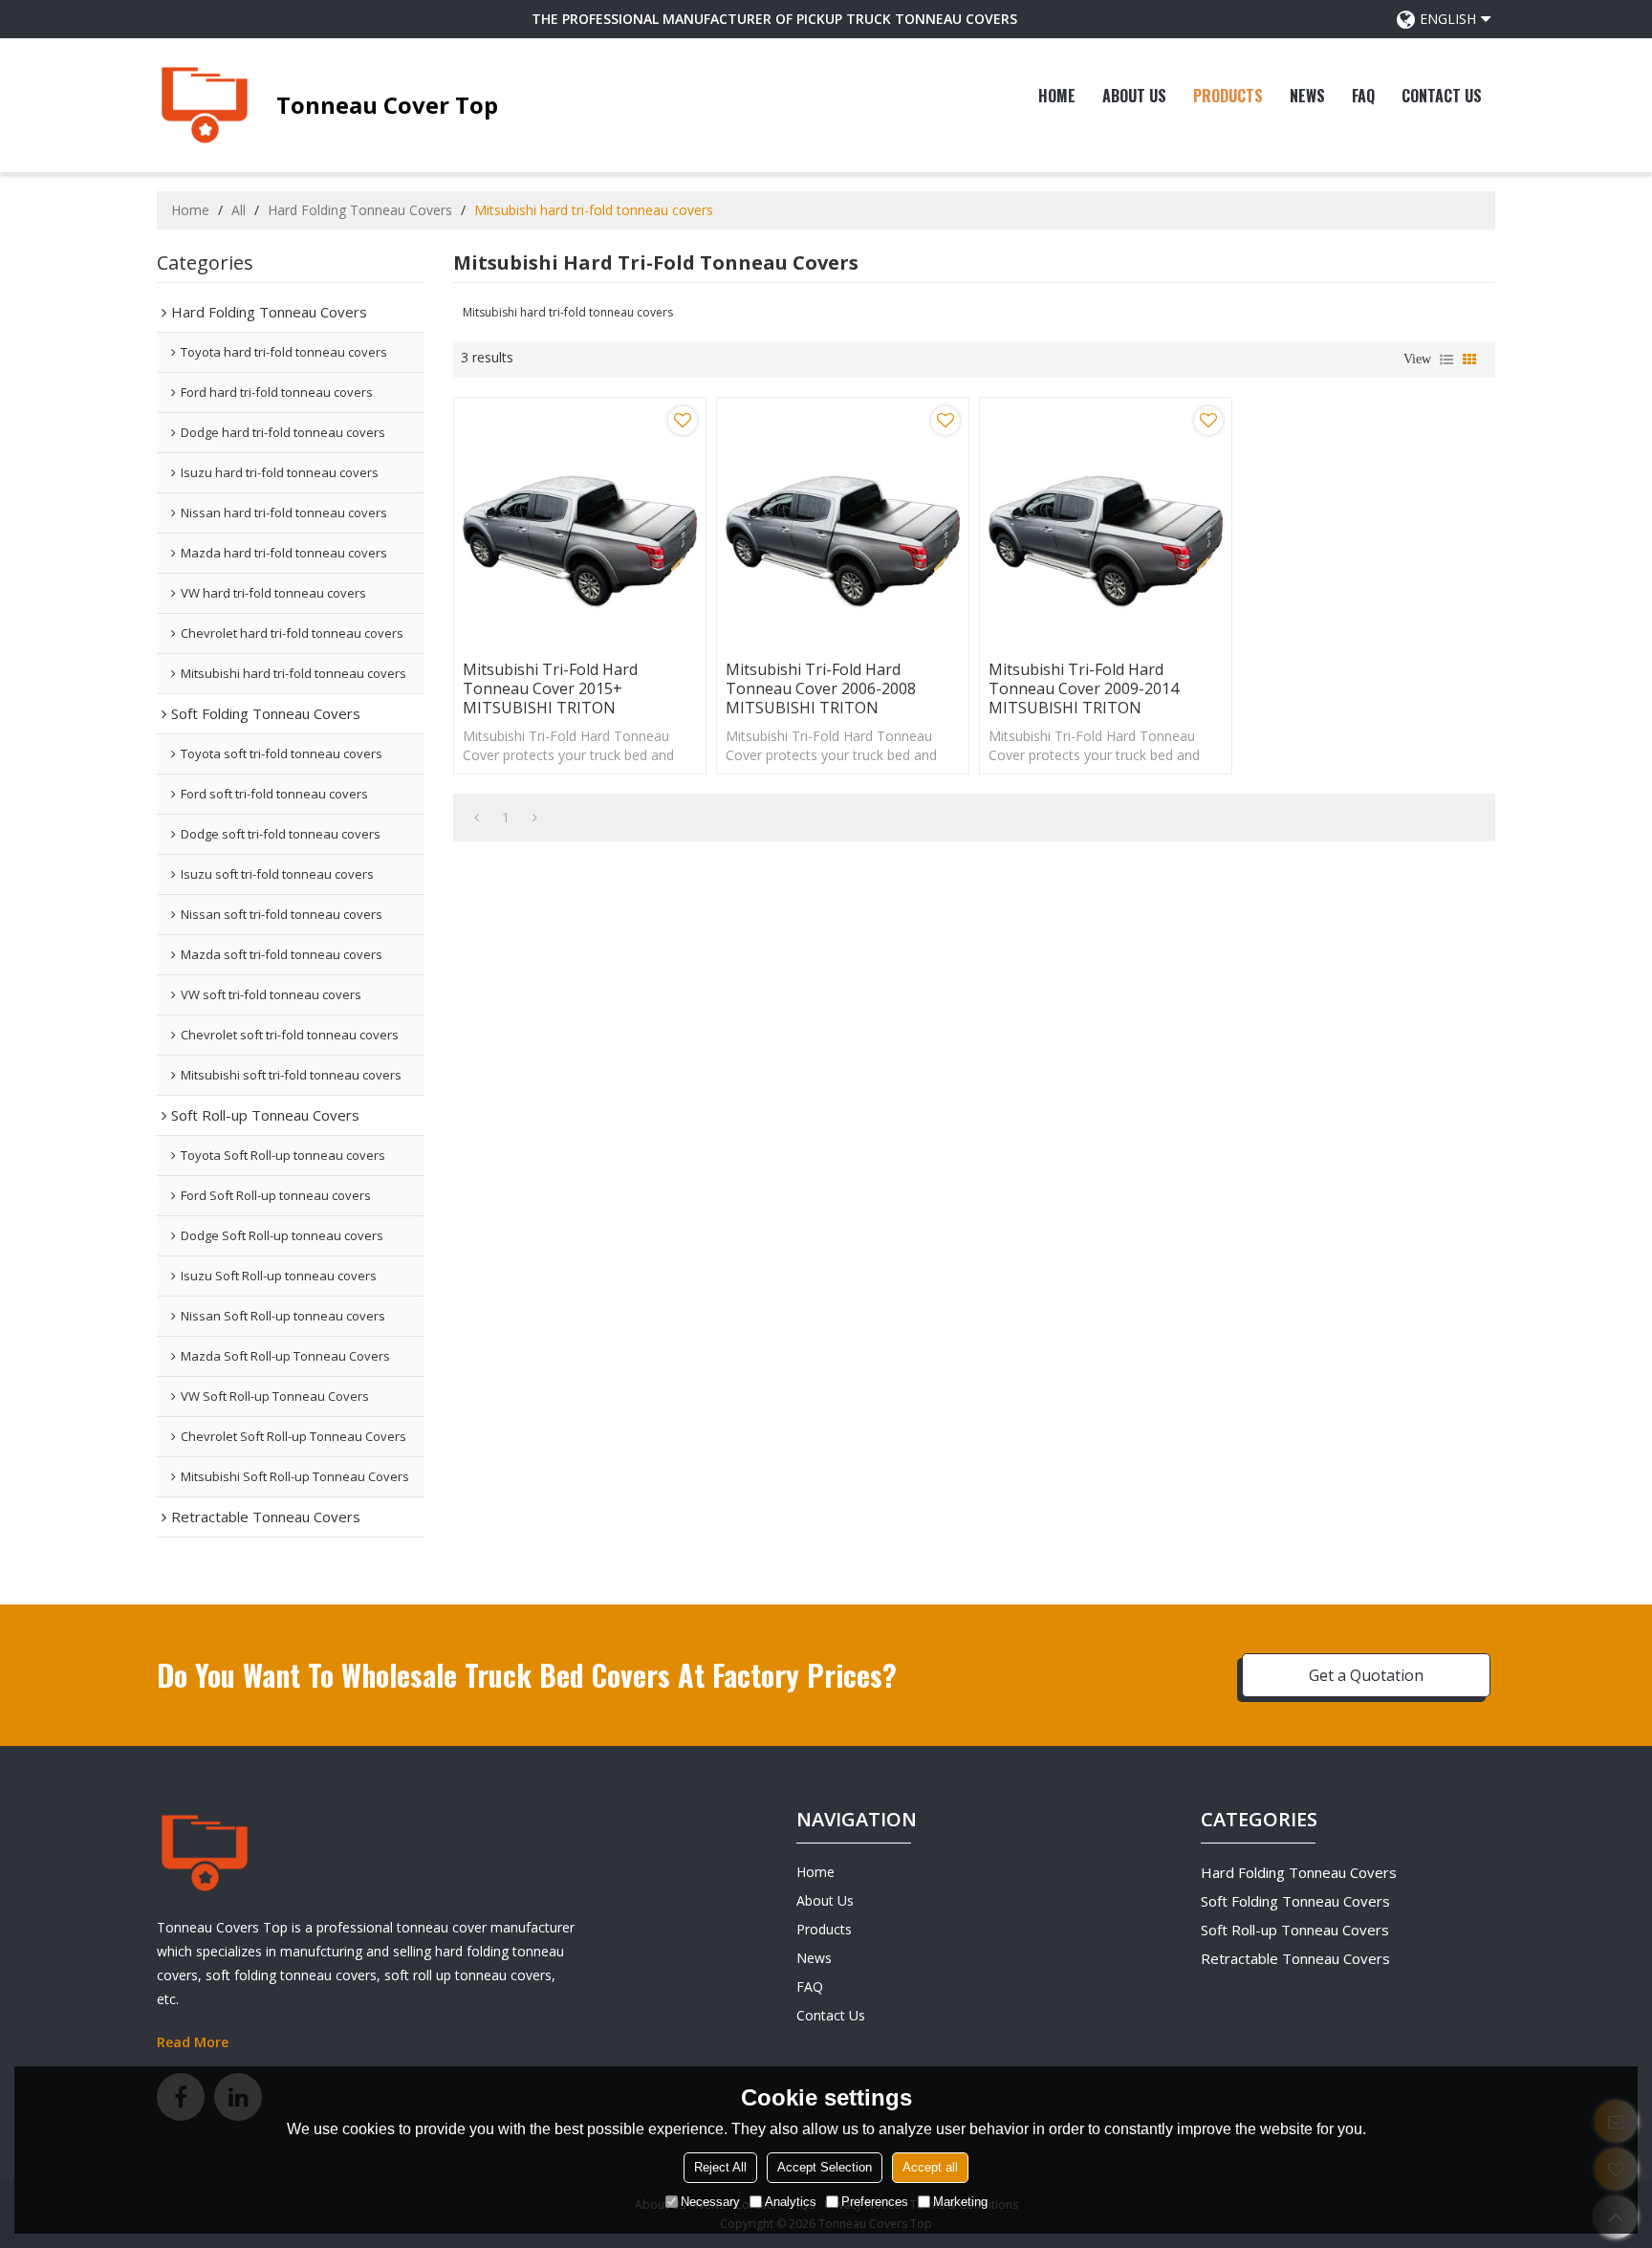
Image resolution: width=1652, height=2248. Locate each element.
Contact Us (1442, 96)
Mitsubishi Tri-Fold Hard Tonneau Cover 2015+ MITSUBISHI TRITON (550, 688)
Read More (193, 2042)
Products (1228, 96)
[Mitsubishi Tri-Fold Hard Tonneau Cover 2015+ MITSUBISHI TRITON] (580, 524)
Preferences (875, 2201)
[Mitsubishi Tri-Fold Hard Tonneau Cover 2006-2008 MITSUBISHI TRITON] (843, 524)
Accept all (930, 2166)
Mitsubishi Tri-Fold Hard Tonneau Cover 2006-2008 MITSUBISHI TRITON (821, 688)
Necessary (710, 2201)
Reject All (720, 2166)
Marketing (960, 2201)
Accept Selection (825, 2166)
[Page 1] (477, 818)
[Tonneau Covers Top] (205, 105)
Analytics (791, 2201)
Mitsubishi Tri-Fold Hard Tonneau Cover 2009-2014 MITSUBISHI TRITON (1084, 688)
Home (1057, 96)
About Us (1134, 96)
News (1307, 96)
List (1446, 360)
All (239, 210)
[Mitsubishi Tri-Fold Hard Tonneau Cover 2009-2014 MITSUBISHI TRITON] (1106, 524)
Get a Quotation (1366, 1675)
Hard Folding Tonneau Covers (360, 210)
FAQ (1363, 96)
